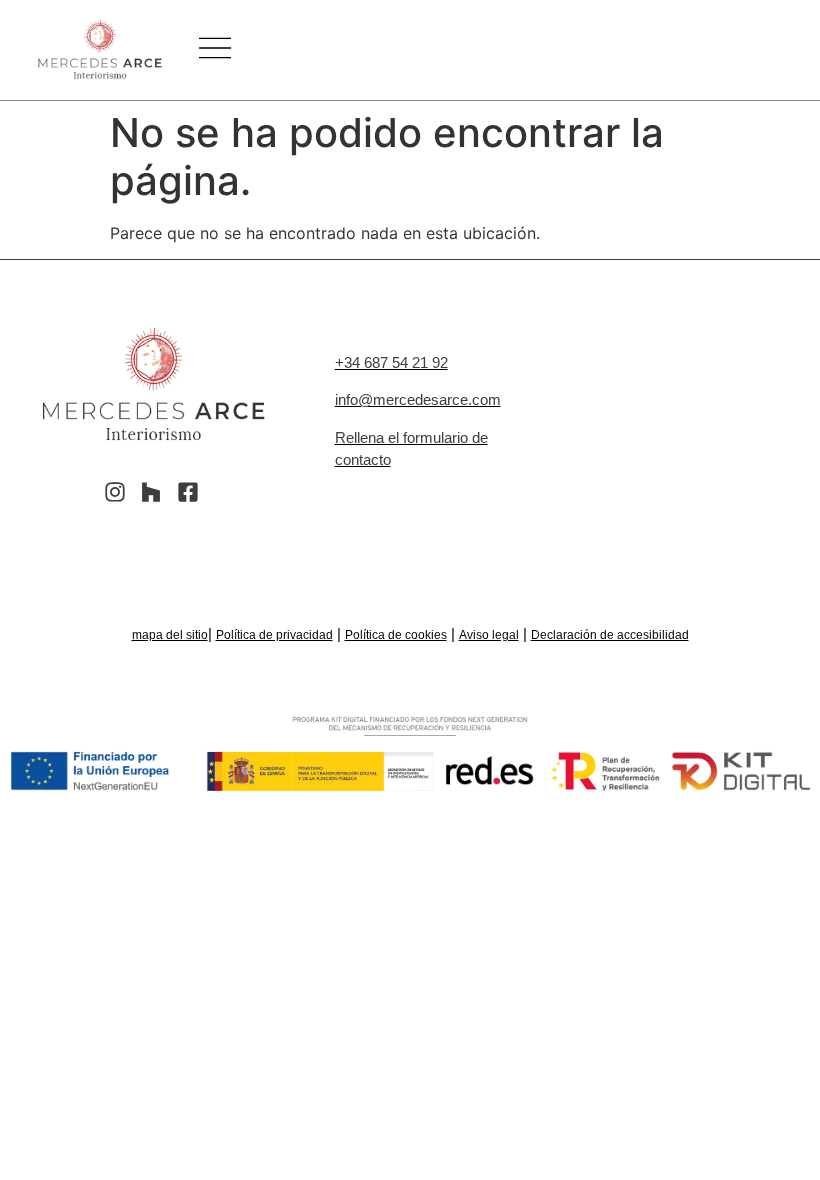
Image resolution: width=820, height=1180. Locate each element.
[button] (215, 50)
